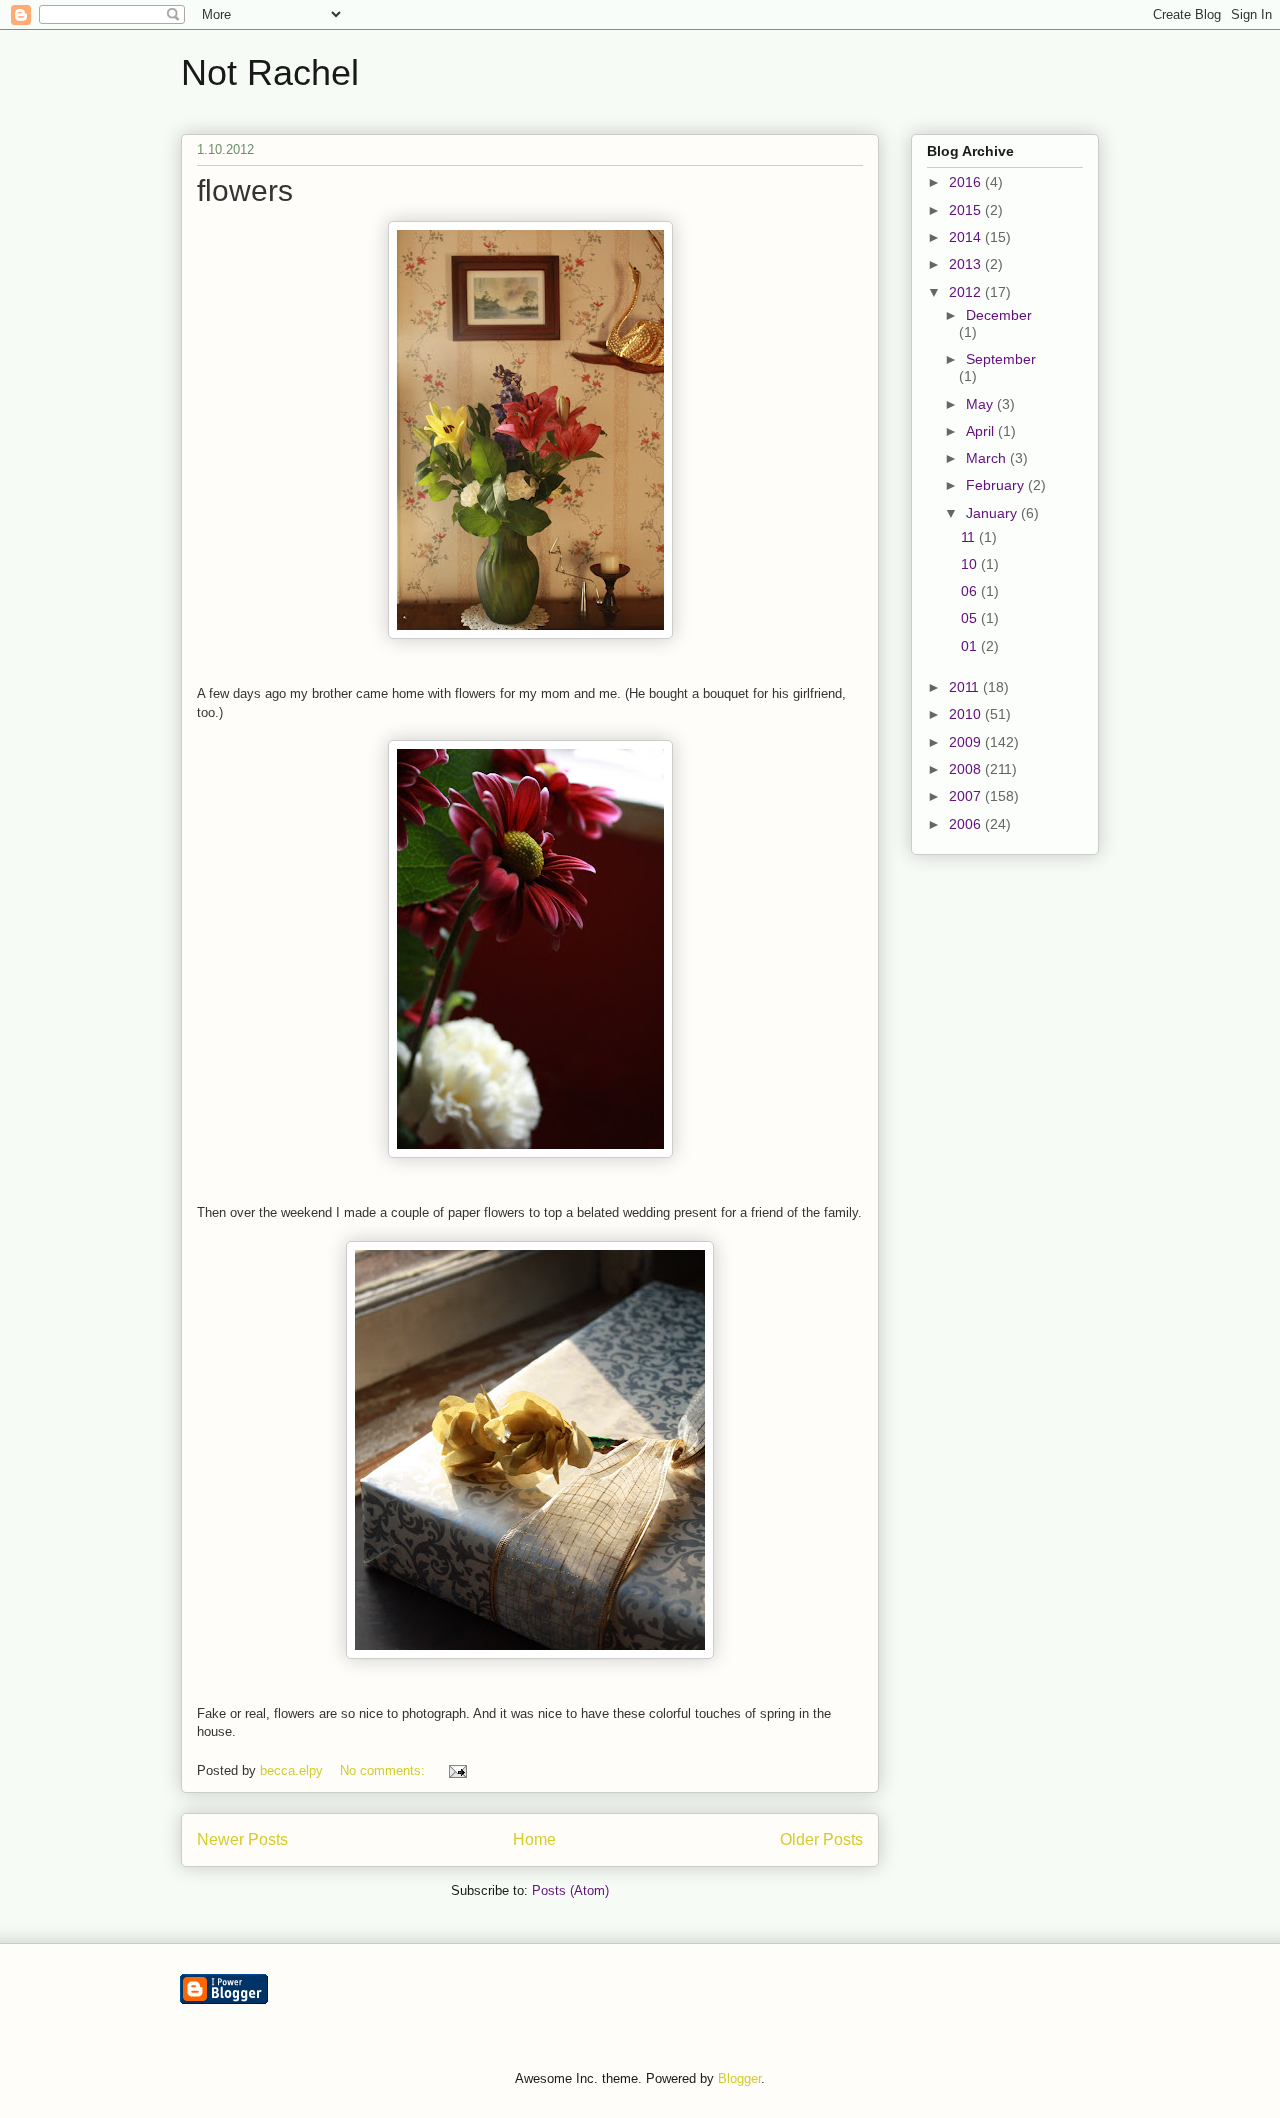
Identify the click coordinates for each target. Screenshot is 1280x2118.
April (982, 431)
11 (970, 537)
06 (971, 591)
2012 (967, 292)
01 (971, 646)
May (981, 404)
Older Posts (821, 1839)
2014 (967, 237)
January (993, 513)
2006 (967, 824)
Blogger (739, 2078)
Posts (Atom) (570, 1890)
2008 (967, 769)
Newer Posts (242, 1839)
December (999, 315)
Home (534, 1839)
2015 (967, 210)
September (1001, 359)
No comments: (384, 1770)
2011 (966, 687)
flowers (245, 190)
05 (971, 618)
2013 (967, 264)
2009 (967, 742)
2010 (967, 714)
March (988, 458)
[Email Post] (456, 1770)
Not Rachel (270, 72)
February (997, 485)
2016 (967, 182)
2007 (967, 796)
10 (971, 564)
